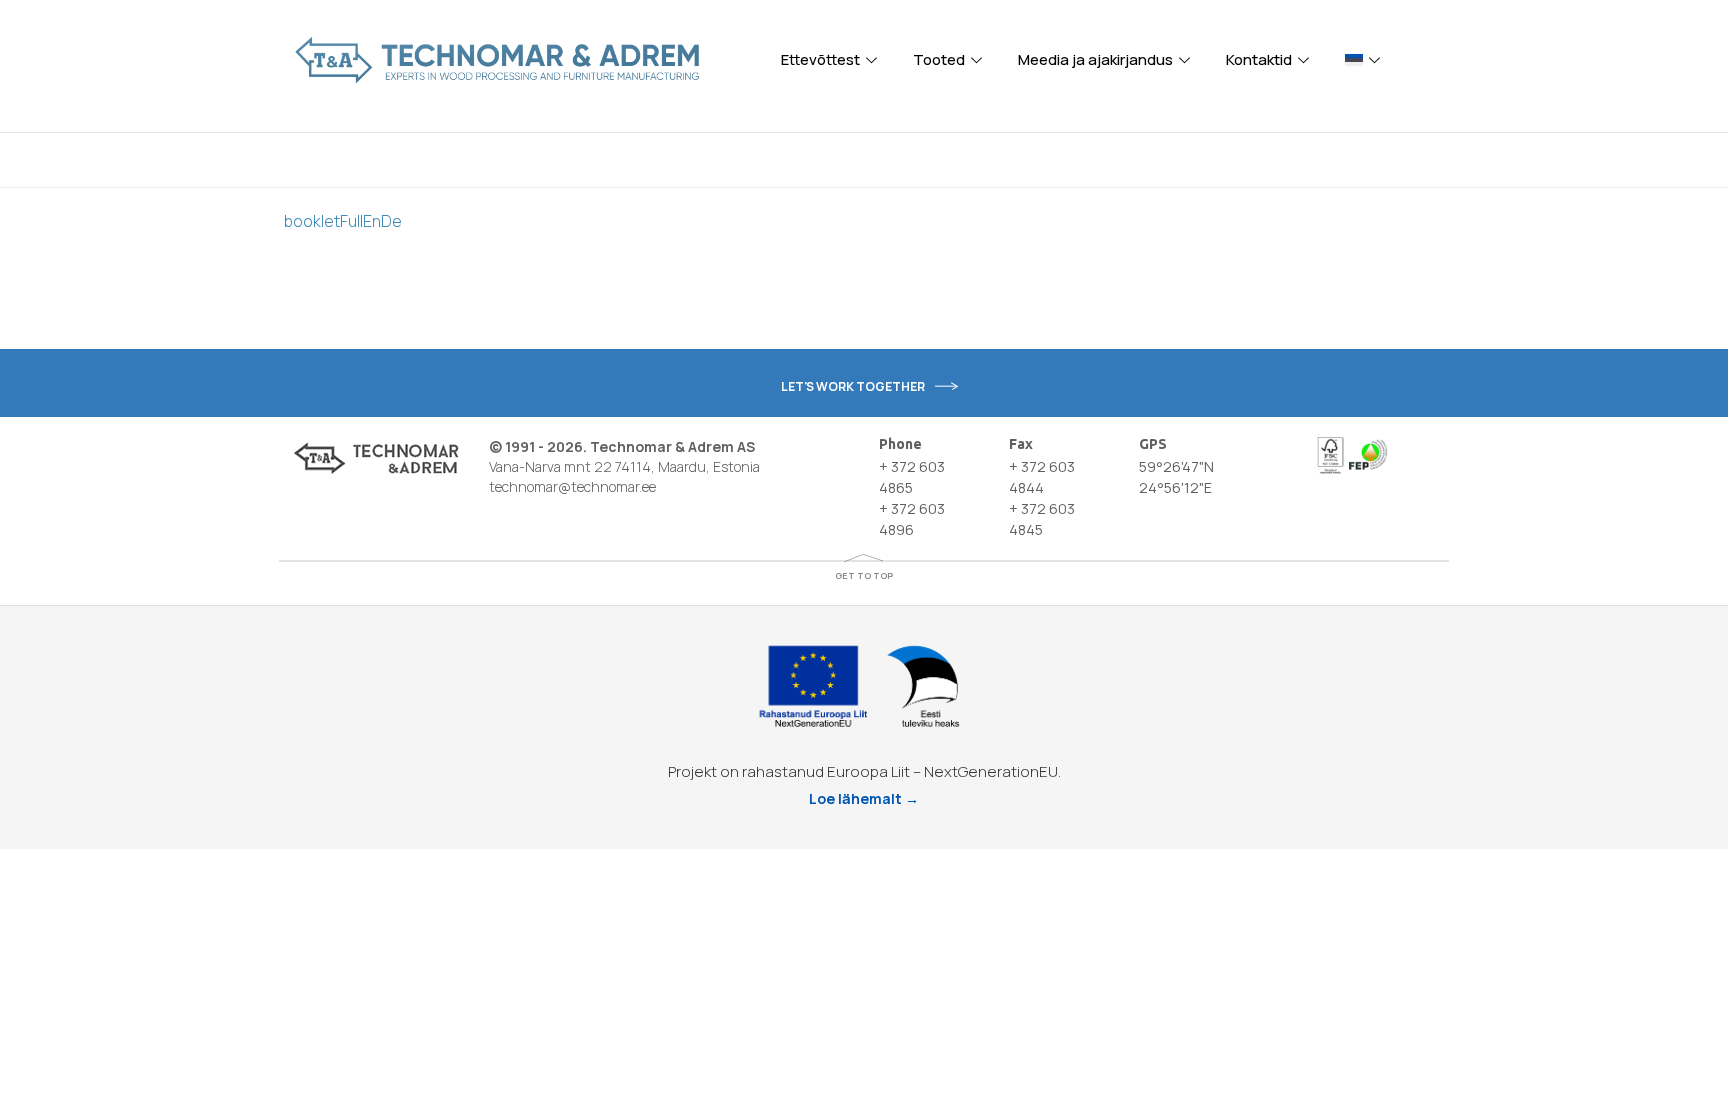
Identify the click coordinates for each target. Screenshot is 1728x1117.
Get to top (864, 575)
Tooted (939, 59)
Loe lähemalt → (864, 798)
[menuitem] (1365, 60)
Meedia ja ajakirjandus (1095, 59)
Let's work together (853, 386)
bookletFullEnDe (343, 221)
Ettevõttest (820, 59)
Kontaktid (1259, 59)
